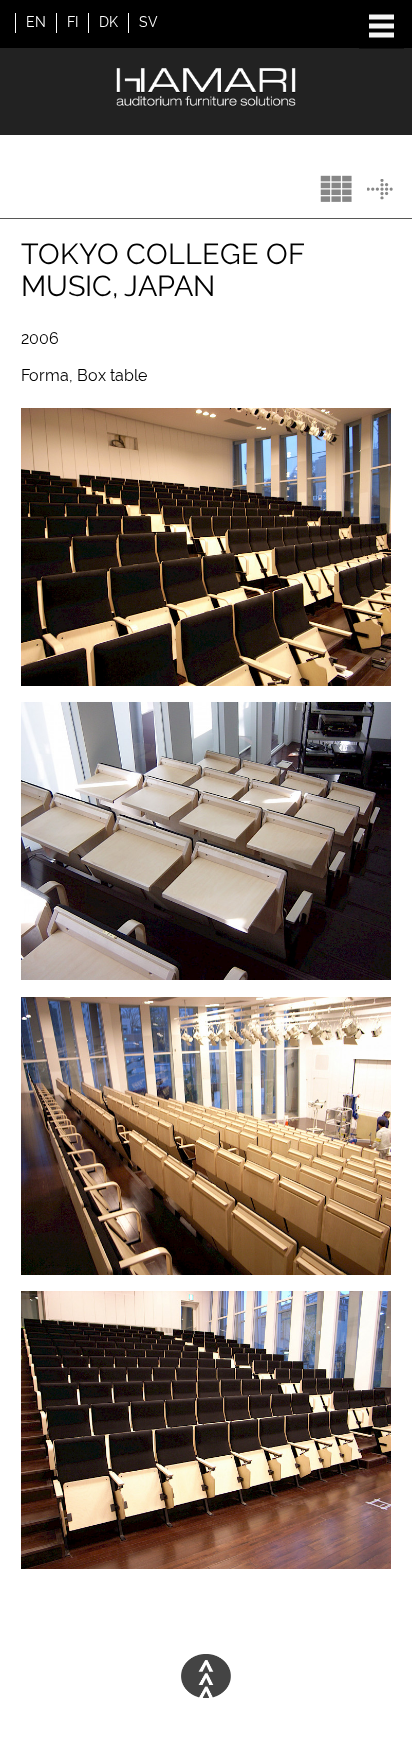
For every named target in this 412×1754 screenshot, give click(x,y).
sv (148, 22)
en (36, 22)
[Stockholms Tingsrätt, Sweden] (380, 189)
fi (72, 22)
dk (108, 22)
